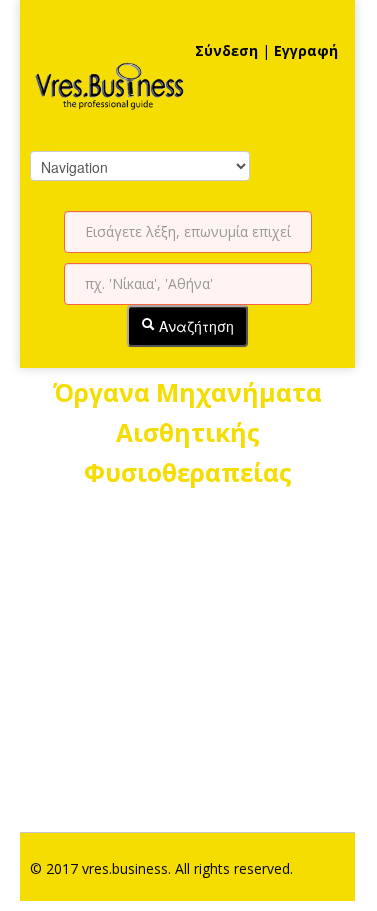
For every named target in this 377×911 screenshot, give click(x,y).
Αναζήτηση (194, 326)
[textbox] (188, 232)
